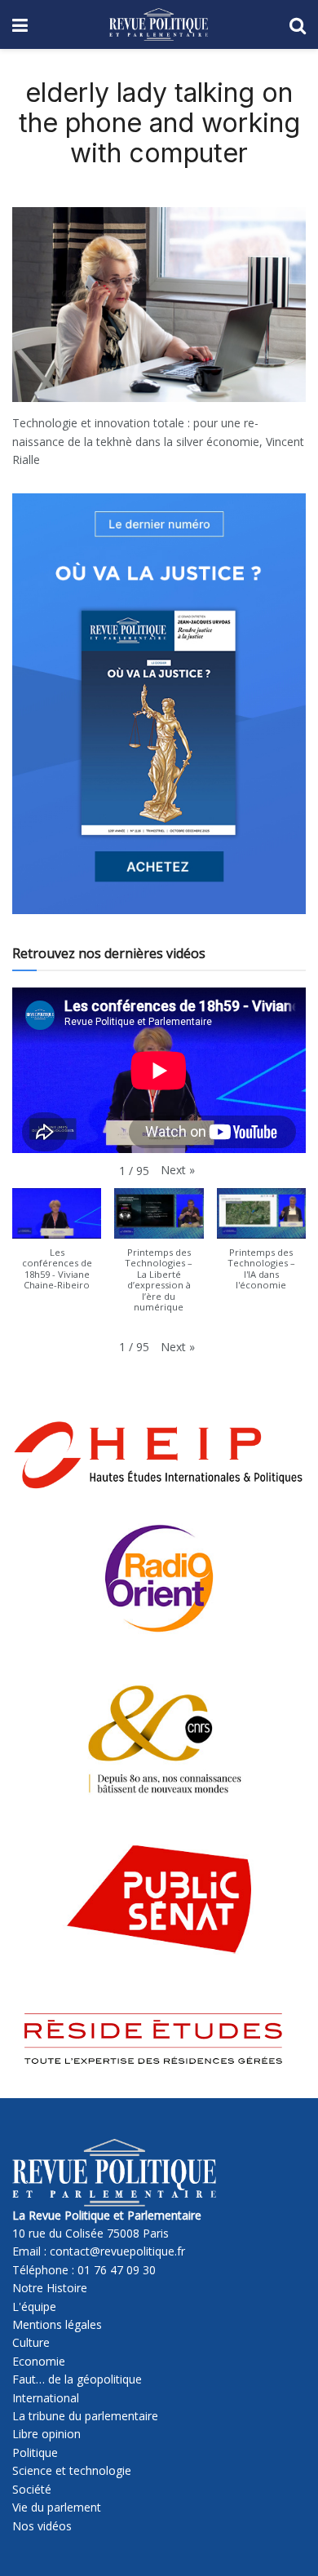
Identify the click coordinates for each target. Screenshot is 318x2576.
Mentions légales (57, 2324)
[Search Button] (298, 24)
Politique (35, 2452)
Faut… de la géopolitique (77, 2379)
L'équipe (34, 2306)
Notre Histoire (50, 2288)
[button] (178, 1170)
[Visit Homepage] (159, 24)
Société (32, 2489)
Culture (31, 2342)
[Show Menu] (20, 24)
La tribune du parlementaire (85, 2416)
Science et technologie (72, 2470)
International (46, 2398)
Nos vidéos (42, 2526)
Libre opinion (46, 2434)
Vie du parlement (57, 2507)
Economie (39, 2361)
